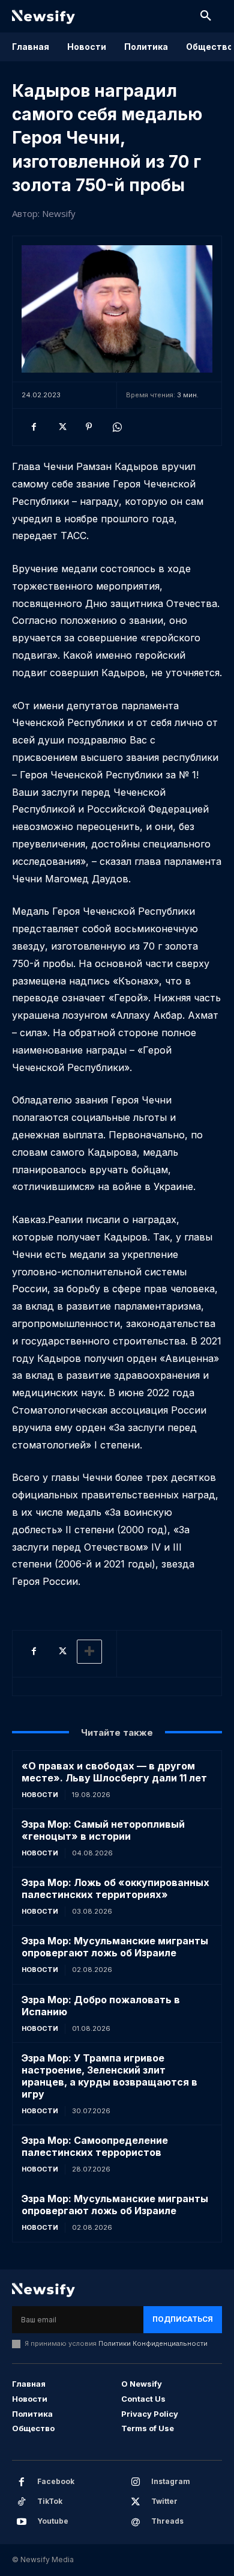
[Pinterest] (89, 427)
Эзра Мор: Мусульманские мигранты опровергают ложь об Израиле (115, 1947)
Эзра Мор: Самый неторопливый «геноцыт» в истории (103, 1830)
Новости (40, 1795)
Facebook (56, 2481)
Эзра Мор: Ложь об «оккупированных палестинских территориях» (115, 1888)
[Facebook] (34, 427)
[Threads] (136, 2522)
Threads (167, 2521)
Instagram (171, 2481)
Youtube (53, 2521)
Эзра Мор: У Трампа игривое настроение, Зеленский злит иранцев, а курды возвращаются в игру (109, 2076)
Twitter (164, 2501)
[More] (89, 1652)
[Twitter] (61, 427)
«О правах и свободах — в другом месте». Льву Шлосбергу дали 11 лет (114, 1772)
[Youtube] (22, 2522)
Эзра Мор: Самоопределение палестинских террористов (95, 2146)
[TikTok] (22, 2502)
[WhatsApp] (116, 427)
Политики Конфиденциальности (153, 2343)
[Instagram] (136, 2482)
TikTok (50, 2501)
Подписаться (183, 2319)
